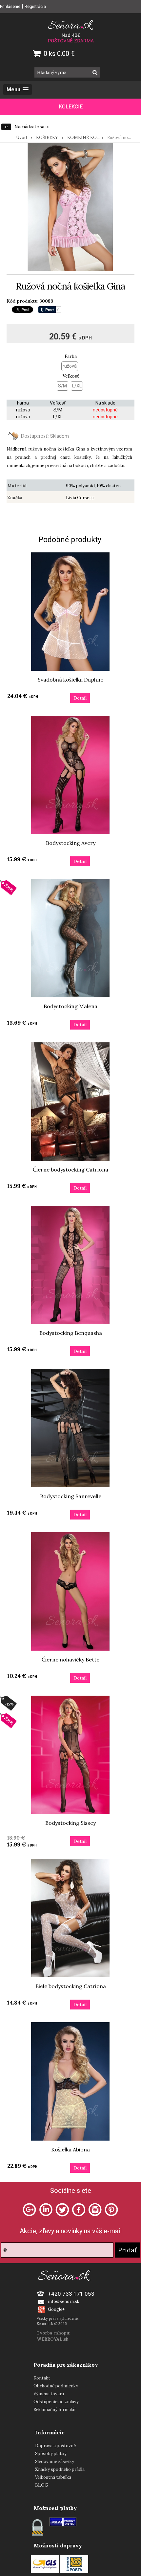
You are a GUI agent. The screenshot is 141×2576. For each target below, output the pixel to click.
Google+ (56, 2309)
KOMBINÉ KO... (83, 138)
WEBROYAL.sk (52, 2339)
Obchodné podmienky (56, 2386)
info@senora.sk (64, 2301)
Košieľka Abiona (70, 2149)
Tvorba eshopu (53, 2333)
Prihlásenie (10, 6)
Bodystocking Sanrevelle (71, 1496)
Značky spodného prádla (60, 2469)
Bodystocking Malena (70, 1006)
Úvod (21, 138)
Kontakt (42, 2378)
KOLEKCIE (71, 107)
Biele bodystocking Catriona (71, 1986)
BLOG (41, 2485)
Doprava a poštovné (55, 2446)
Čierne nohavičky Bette (70, 1659)
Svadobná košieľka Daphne (70, 680)
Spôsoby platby (51, 2454)
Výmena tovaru (49, 2394)
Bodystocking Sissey (70, 1823)
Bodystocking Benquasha (71, 1333)
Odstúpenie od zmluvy (56, 2402)
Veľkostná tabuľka (53, 2477)
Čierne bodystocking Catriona (70, 1170)
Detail (80, 698)
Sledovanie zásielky (55, 2461)
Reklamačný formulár (55, 2410)
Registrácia (35, 6)
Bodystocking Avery (71, 843)
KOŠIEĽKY (47, 138)
